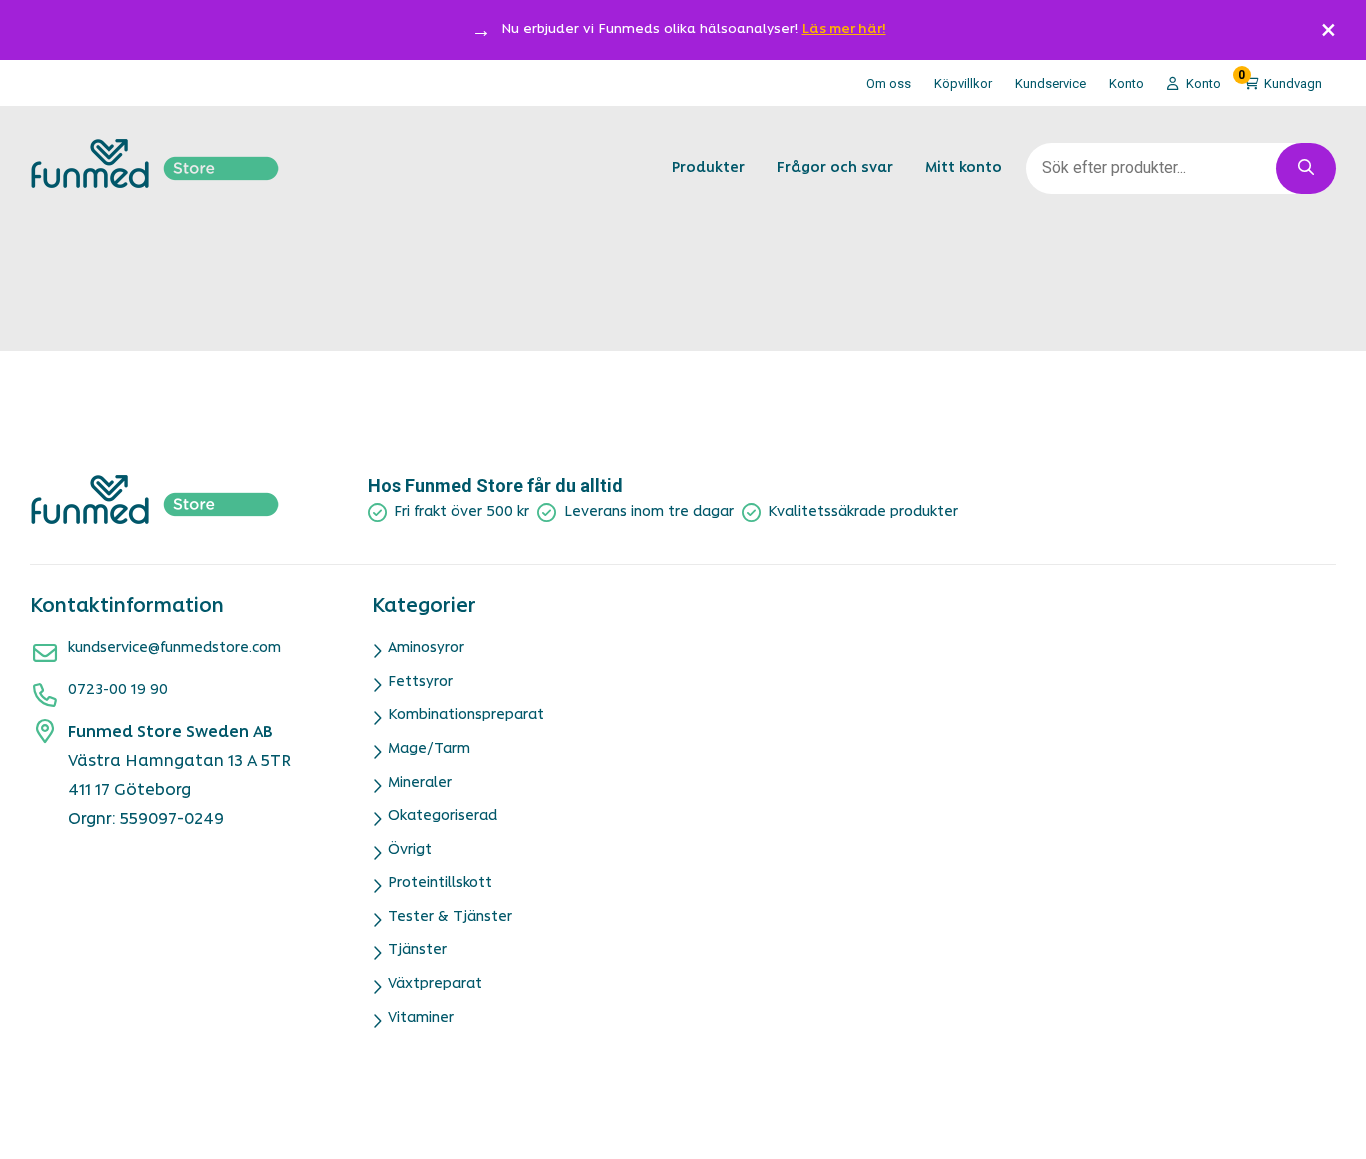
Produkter (708, 168)
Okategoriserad (442, 816)
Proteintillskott (440, 883)
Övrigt (410, 850)
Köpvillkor (963, 83)
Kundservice (1050, 83)
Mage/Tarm (429, 749)
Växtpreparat (435, 984)
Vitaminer (421, 1018)
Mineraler (420, 783)
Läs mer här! (844, 29)
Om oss (888, 83)
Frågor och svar (835, 168)
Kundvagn (1280, 80)
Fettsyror (420, 682)
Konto (1126, 83)
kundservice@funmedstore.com (174, 648)
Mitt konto (963, 168)
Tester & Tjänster (450, 917)
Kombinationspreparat (466, 715)
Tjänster (417, 950)
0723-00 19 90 (118, 690)
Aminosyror (426, 648)
